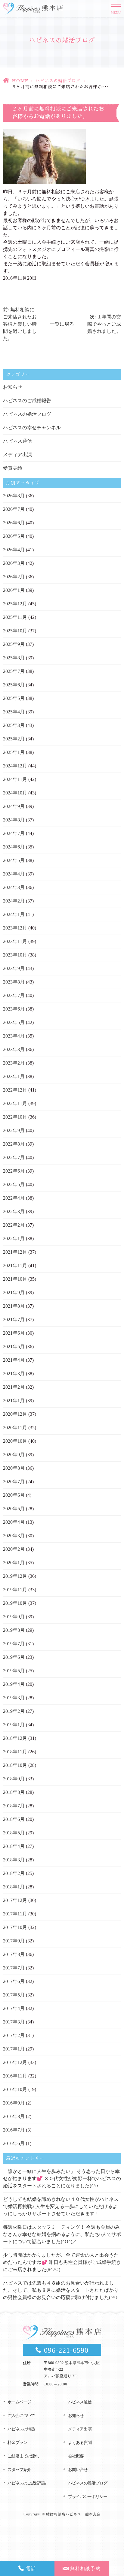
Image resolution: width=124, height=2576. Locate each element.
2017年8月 (14, 1954)
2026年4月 (14, 550)
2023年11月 (15, 941)
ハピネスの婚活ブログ (58, 81)
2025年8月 (14, 658)
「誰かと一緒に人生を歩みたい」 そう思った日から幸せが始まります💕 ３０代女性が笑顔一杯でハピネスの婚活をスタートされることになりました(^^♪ (62, 2178)
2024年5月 (14, 860)
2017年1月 (14, 2049)
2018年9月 (14, 1779)
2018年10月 (15, 1765)
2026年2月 (14, 577)
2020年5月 (14, 1509)
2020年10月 (15, 1441)
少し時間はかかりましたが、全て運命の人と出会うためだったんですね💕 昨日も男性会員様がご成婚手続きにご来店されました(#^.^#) (62, 2262)
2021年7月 (14, 1320)
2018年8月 (14, 1792)
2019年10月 (15, 1603)
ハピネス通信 (17, 441)
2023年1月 (14, 1076)
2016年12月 (15, 2062)
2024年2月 (14, 901)
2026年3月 (14, 563)
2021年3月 (14, 1374)
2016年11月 (15, 2076)
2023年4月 (14, 1036)
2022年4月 (14, 1198)
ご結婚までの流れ (23, 2456)
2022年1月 (14, 1238)
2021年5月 (14, 1347)
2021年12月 (15, 1252)
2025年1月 (14, 752)
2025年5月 (14, 698)
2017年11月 (15, 1914)
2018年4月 (14, 1846)
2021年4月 (14, 1360)
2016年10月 (15, 2089)
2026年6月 (14, 523)
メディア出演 (17, 455)
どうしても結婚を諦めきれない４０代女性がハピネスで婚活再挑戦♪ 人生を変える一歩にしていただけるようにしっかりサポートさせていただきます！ (61, 2206)
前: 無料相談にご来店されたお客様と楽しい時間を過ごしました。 (20, 324)
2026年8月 (14, 496)
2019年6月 (14, 1657)
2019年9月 (14, 1617)
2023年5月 (14, 1022)
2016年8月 (14, 2116)
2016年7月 (14, 2130)
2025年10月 (15, 631)
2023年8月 (14, 982)
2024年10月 (15, 793)
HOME (20, 81)
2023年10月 (15, 955)
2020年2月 (14, 1549)
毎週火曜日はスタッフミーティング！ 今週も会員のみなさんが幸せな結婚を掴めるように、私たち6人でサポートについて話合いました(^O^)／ (62, 2234)
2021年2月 (14, 1387)
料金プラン (17, 2443)
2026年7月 (14, 509)
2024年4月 (14, 874)
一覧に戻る (62, 324)
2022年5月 (14, 1184)
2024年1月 (14, 914)
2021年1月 (14, 1401)
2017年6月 (14, 1981)
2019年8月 (14, 1630)
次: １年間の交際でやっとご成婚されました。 (104, 324)
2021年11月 (15, 1265)
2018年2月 (14, 1873)
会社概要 (76, 2456)
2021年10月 (15, 1279)
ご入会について (21, 2416)
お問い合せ (78, 2470)
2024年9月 (14, 806)
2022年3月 (14, 1211)
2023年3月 (14, 1049)
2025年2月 (14, 739)
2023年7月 (14, 995)
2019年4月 (14, 1684)
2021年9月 (14, 1293)
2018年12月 (15, 1738)
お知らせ (13, 387)
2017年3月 (14, 2022)
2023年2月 (14, 1063)
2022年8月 (14, 1144)
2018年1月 (14, 1887)
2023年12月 (15, 928)
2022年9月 (14, 1130)
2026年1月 (14, 590)
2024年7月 (14, 833)
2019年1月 (14, 1725)
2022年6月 (14, 1171)
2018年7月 (14, 1806)
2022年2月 (14, 1225)
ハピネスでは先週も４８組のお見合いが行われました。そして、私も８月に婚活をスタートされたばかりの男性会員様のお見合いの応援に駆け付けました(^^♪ (61, 2290)
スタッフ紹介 (19, 2470)
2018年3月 (14, 1860)
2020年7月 (14, 1482)
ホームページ (19, 2402)
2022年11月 (15, 1103)
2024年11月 (15, 779)
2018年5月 (14, 1833)
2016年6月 (14, 2143)
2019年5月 (14, 1671)
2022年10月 (15, 1117)
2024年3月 (14, 887)
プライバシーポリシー (88, 2497)
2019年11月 (15, 1590)
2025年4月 (14, 712)
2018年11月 (15, 1752)
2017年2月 (14, 2035)
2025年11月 (15, 617)
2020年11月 (15, 1428)
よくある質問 (80, 2443)
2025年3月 (14, 725)
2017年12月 (15, 1900)
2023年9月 (14, 968)
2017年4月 (14, 2008)
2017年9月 (14, 1941)
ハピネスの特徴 (21, 2429)
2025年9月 (14, 644)
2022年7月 (14, 1157)
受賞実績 (13, 468)
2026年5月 (14, 536)
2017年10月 (15, 1927)
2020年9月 (14, 1455)
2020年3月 (14, 1536)
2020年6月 (14, 1495)
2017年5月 (14, 1995)
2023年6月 (14, 1009)
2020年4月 (14, 1522)
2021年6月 (14, 1333)
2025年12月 (15, 604)
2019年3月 (14, 1698)
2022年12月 (15, 1090)
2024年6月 (14, 847)
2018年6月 (14, 1819)
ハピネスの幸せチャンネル (32, 428)
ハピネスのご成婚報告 (27, 401)
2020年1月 (14, 1563)
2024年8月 (14, 820)
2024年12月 (15, 766)
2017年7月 (14, 1968)
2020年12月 (15, 1414)
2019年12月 (15, 1576)
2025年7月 (14, 671)
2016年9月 (14, 2103)
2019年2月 (14, 1711)
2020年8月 (14, 1468)
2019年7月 (14, 1644)
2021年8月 (14, 1306)
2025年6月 (14, 685)
